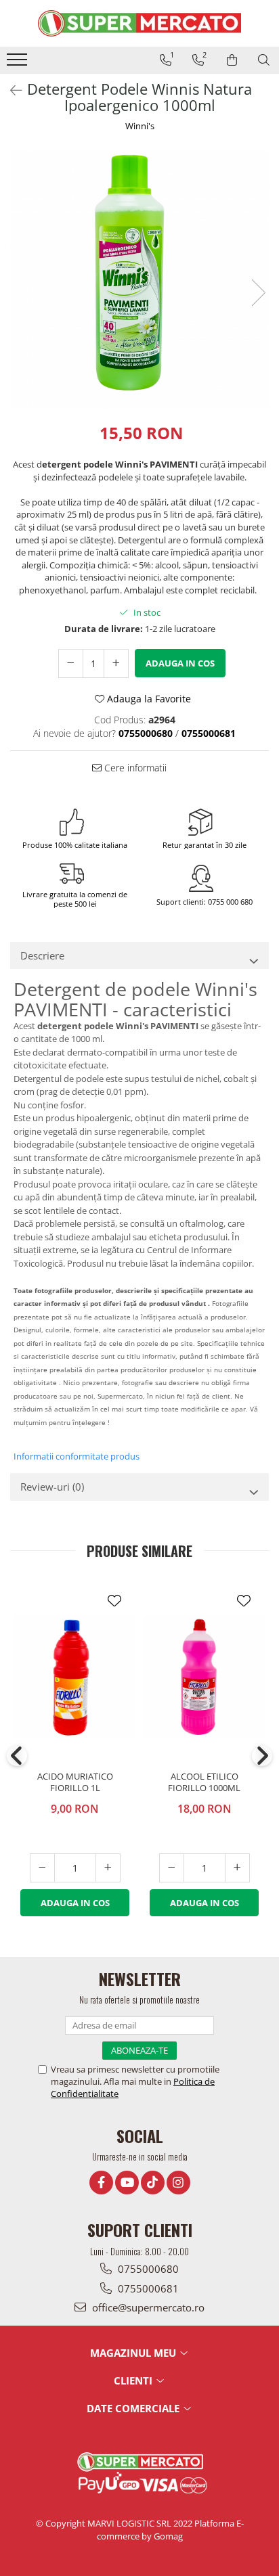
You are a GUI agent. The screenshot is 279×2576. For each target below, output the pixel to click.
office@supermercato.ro (147, 2307)
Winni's (140, 126)
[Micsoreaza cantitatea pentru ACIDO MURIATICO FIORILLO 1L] (42, 1868)
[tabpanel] (139, 279)
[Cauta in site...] (264, 60)
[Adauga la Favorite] (114, 1601)
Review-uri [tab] (52, 1487)
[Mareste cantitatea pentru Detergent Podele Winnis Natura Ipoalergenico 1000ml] (116, 663)
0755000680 (147, 2269)
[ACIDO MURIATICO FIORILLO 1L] (75, 1676)
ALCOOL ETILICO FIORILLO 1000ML (204, 1782)
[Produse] (19, 64)
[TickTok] (153, 2183)
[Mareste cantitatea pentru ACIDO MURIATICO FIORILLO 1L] (108, 1868)
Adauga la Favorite (148, 699)
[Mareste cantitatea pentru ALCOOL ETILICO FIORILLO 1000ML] (237, 1868)
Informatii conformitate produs (77, 1456)
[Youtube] (127, 2183)
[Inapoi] (10, 90)
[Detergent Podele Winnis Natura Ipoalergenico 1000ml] (139, 279)
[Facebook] (101, 2183)
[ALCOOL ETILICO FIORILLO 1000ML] (204, 1676)
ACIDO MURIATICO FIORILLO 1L (75, 1782)
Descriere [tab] (42, 955)
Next (258, 293)
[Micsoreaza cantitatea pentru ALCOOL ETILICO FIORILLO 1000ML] (172, 1868)
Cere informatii (134, 768)
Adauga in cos (180, 663)
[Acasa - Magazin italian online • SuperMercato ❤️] (139, 23)
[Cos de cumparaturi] (232, 60)
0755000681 (147, 2288)
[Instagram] (178, 2183)
